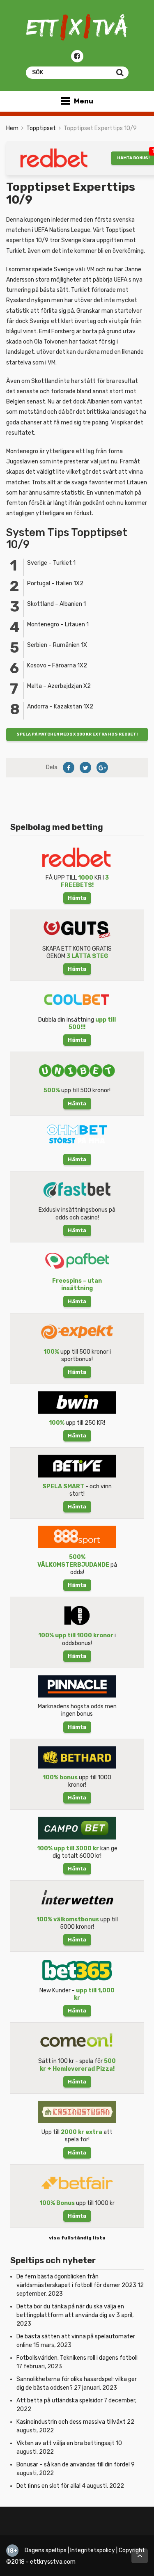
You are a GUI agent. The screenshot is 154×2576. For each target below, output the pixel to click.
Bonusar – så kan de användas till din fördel (73, 2465)
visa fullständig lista (77, 2238)
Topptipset (41, 128)
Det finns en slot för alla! (48, 2486)
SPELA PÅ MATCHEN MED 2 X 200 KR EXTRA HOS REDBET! (77, 734)
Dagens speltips (46, 2550)
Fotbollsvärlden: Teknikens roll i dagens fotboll (77, 2358)
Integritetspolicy (93, 2550)
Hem (12, 128)
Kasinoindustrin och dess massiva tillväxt (71, 2422)
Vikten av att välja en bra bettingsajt (66, 2443)
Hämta (77, 898)
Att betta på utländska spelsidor (60, 2401)
